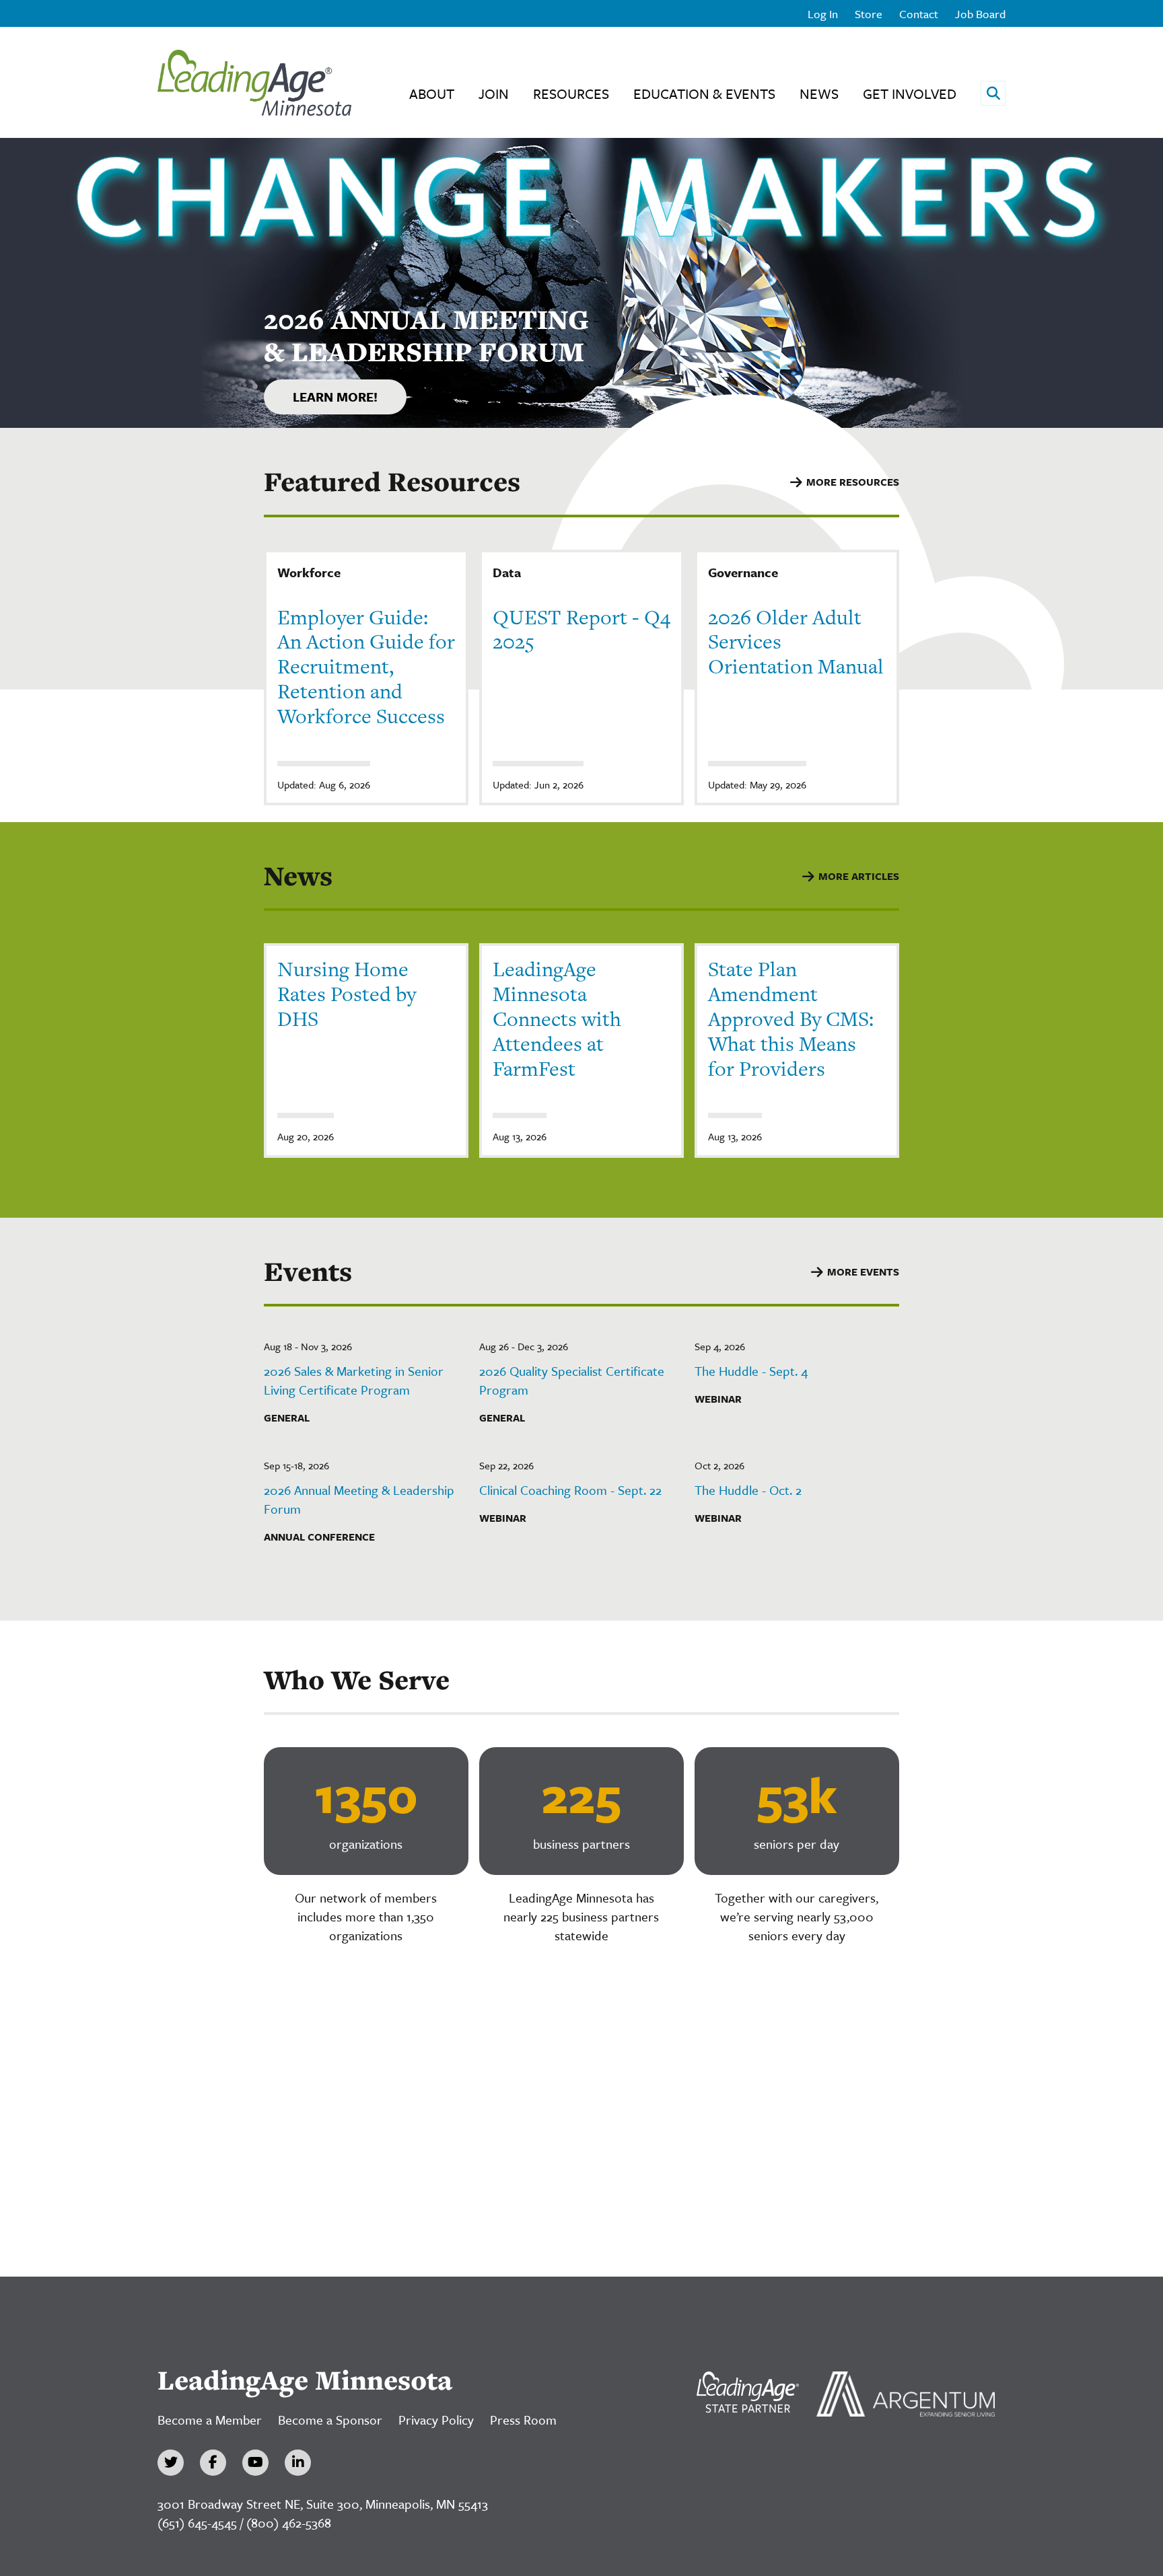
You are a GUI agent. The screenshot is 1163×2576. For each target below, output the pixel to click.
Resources (571, 94)
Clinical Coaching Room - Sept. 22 (570, 1490)
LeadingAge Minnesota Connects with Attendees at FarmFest (557, 1018)
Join (494, 94)
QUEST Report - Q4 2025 (581, 629)
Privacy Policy (436, 2420)
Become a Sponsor (330, 2420)
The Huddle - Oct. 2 (748, 1490)
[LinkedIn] (298, 2463)
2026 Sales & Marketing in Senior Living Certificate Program (354, 1380)
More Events (863, 1272)
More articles (859, 876)
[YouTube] (255, 2463)
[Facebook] (213, 2463)
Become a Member (210, 2420)
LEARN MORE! (335, 397)
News (819, 94)
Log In (823, 14)
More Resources (853, 482)
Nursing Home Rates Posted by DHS (347, 994)
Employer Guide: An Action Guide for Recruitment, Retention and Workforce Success (366, 666)
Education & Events (704, 94)
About (432, 94)
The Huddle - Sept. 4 (751, 1371)
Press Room (523, 2420)
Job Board (980, 14)
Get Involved (910, 94)
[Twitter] (171, 2463)
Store (869, 14)
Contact (919, 14)
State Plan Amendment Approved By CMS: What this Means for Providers (791, 1018)
